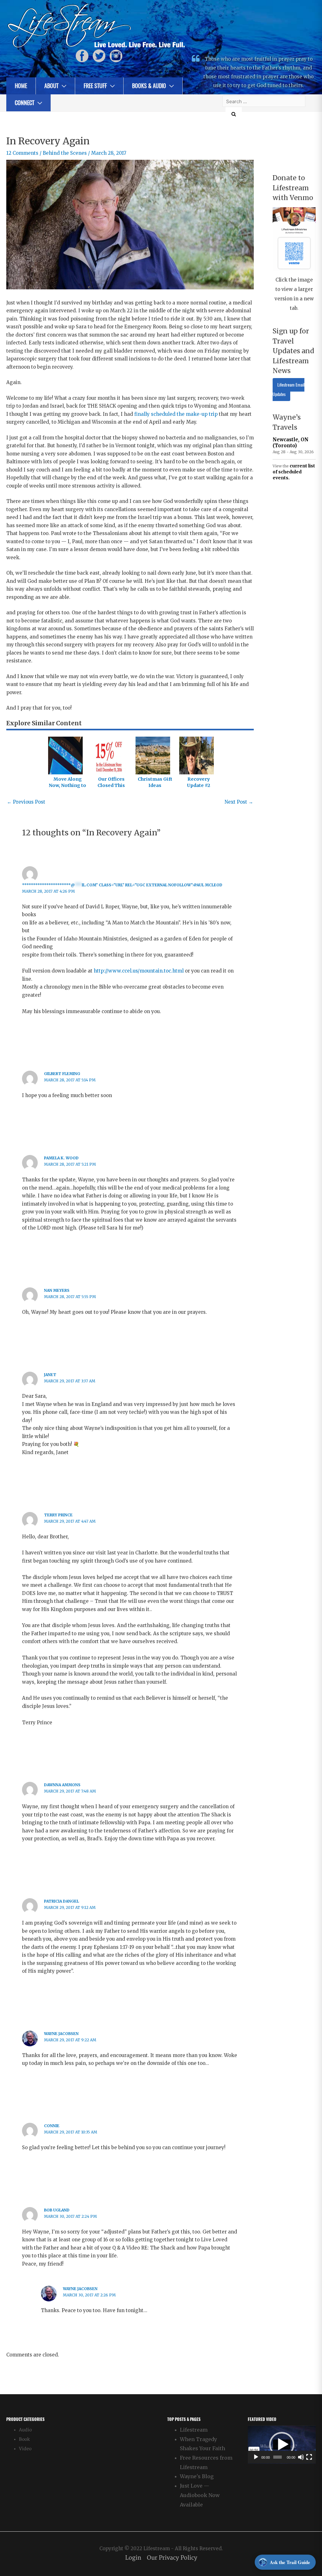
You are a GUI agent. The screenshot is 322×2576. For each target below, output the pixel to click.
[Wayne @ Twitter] (99, 56)
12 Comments (22, 153)
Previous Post (26, 802)
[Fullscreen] (309, 2457)
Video (25, 2449)
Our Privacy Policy (172, 2558)
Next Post (239, 802)
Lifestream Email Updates (289, 390)
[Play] (256, 2457)
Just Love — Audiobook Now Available (200, 2495)
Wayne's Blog (197, 2476)
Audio (25, 2430)
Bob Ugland (57, 2210)
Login (133, 2558)
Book (24, 2439)
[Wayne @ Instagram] (116, 56)
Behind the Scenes (65, 153)
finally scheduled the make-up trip (176, 414)
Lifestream (194, 2430)
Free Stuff (95, 86)
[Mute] (301, 2457)
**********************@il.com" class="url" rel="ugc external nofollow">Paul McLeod (122, 885)
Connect (25, 103)
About (51, 86)
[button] (282, 2445)
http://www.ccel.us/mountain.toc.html (139, 971)
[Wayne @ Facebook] (82, 56)
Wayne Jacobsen (61, 2034)
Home (21, 86)
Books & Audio (149, 86)
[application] (282, 2445)
